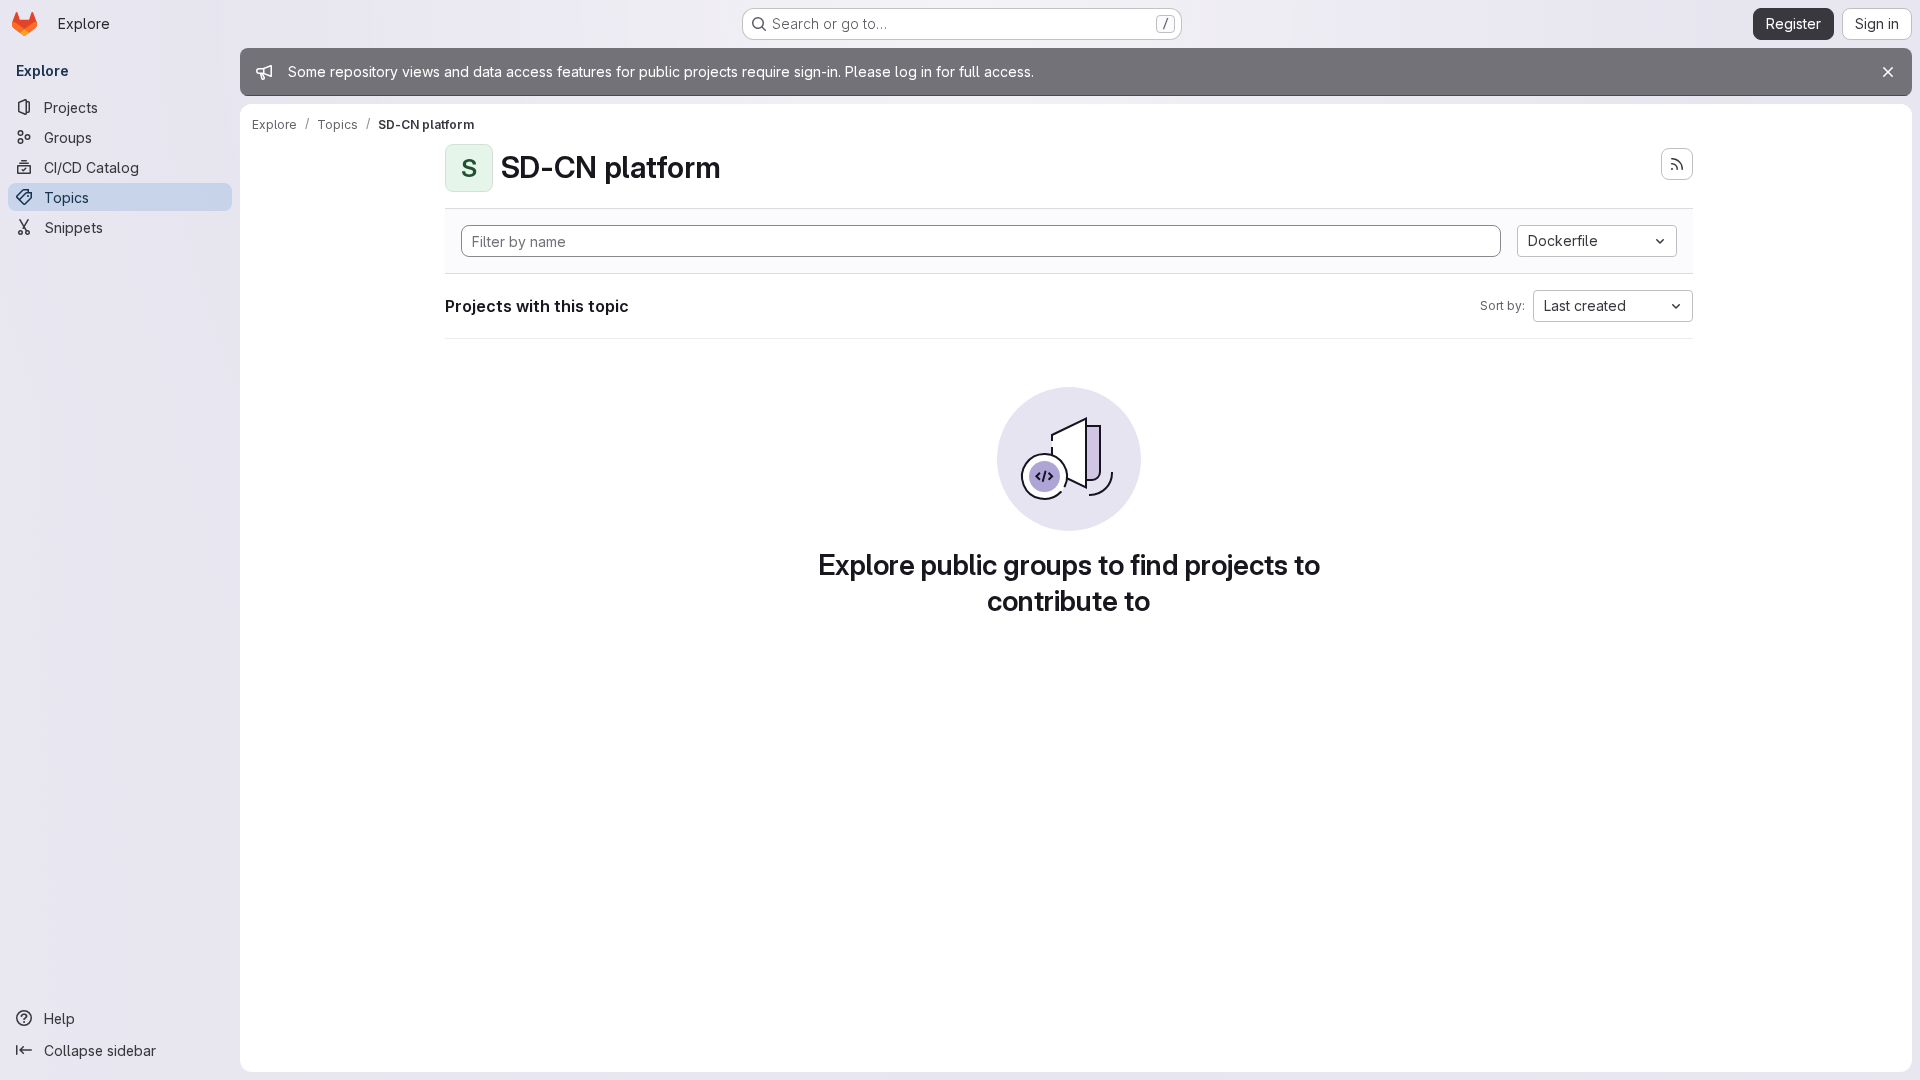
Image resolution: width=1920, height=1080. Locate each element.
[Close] (1888, 72)
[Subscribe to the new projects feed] (1677, 164)
